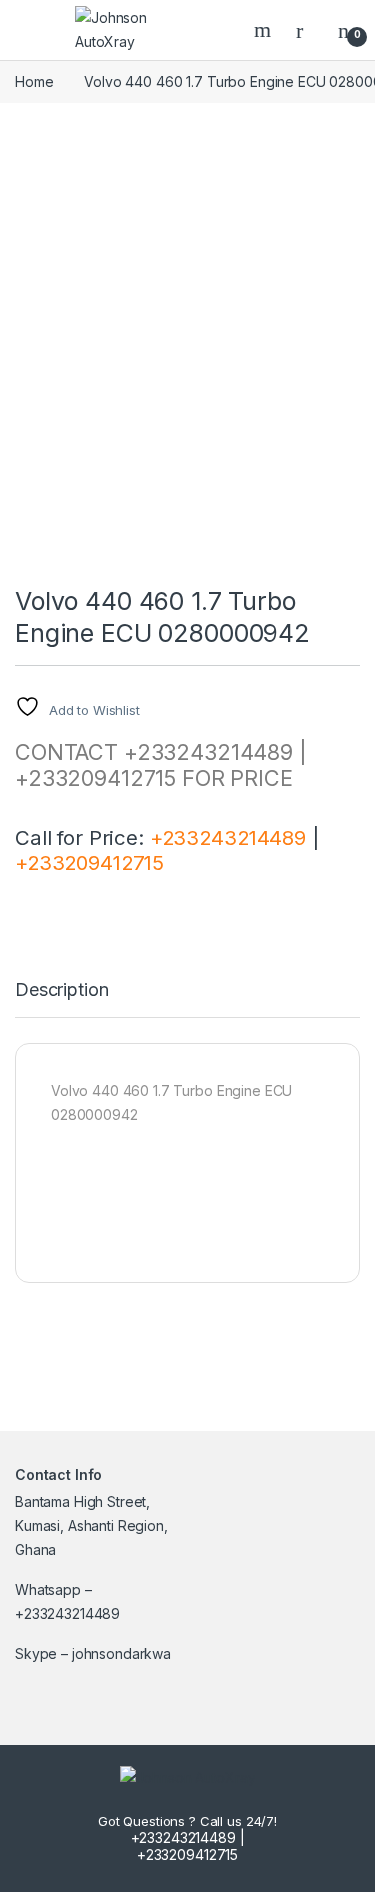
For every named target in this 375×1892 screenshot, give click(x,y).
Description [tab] (61, 990)
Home (34, 81)
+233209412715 (89, 862)
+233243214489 (228, 837)
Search (265, 30)
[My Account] (307, 30)
